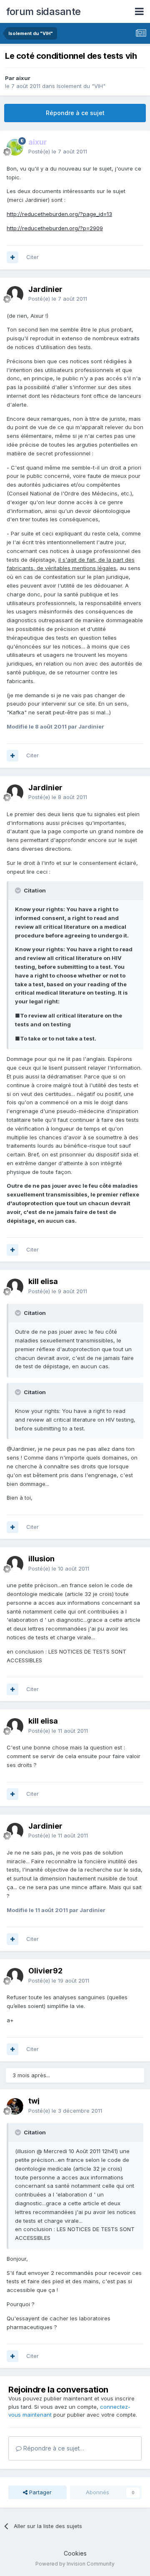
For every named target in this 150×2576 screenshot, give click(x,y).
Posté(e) (58, 151)
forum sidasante (44, 11)
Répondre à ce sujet (75, 113)
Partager (40, 2492)
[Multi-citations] (12, 257)
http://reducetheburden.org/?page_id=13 (59, 214)
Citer (32, 257)
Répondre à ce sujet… (53, 2448)
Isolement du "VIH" (81, 86)
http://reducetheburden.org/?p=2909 (55, 228)
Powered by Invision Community (75, 2564)
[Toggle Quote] (19, 890)
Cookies (75, 2553)
